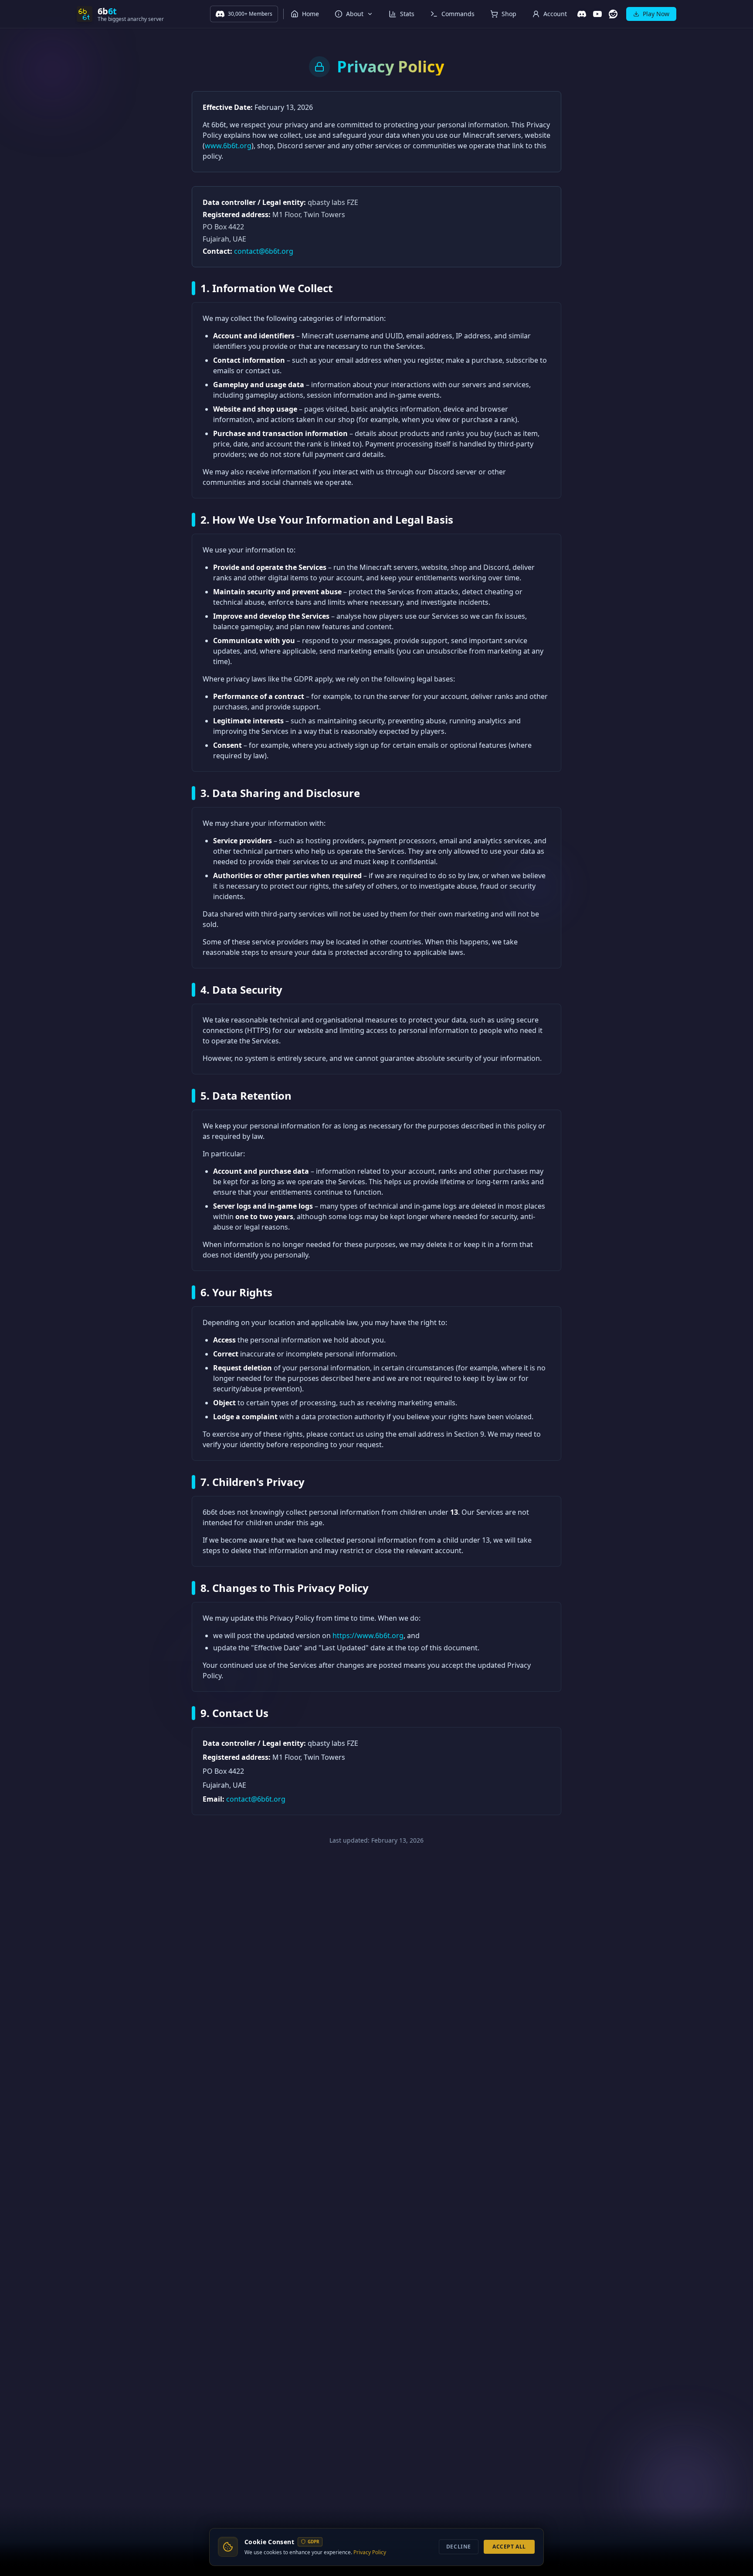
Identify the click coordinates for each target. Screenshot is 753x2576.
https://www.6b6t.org (368, 1636)
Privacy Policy (370, 2552)
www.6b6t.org (228, 146)
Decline (459, 2547)
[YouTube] (597, 14)
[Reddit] (613, 14)
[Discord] (582, 14)
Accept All (509, 2547)
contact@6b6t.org (264, 251)
